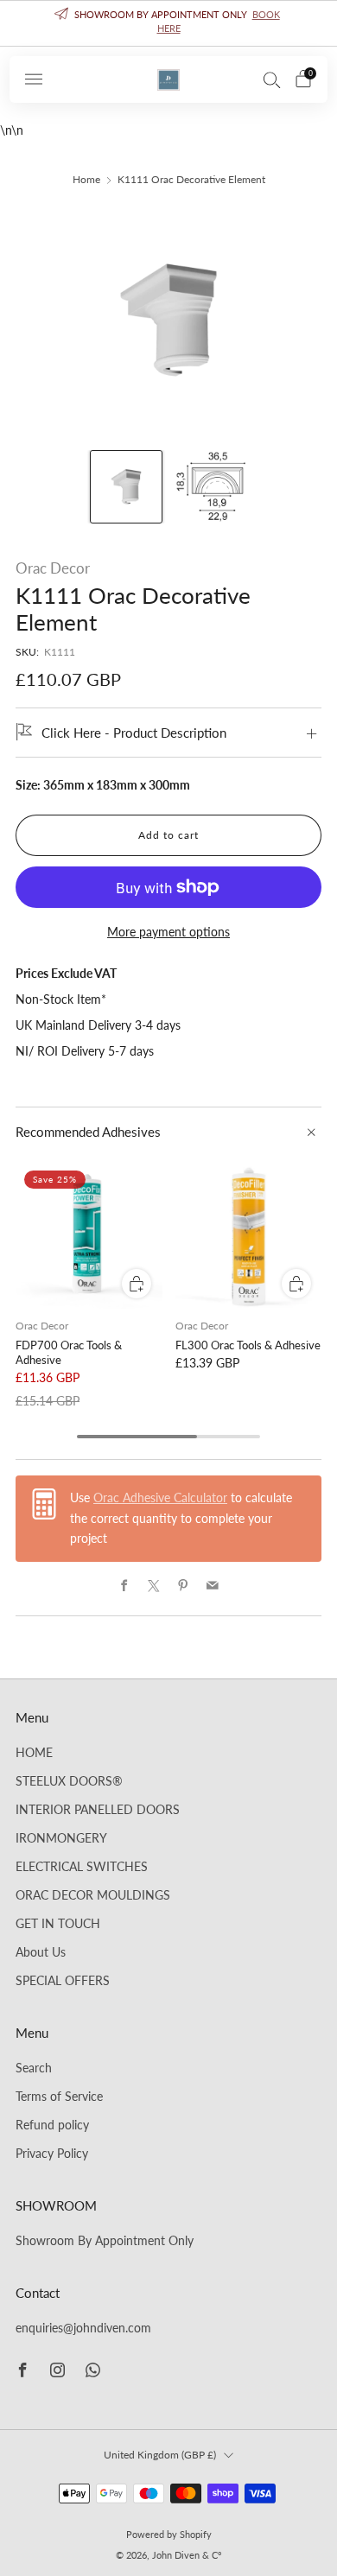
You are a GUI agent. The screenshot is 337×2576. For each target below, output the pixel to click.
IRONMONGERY (61, 1838)
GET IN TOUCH (58, 1924)
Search (34, 2068)
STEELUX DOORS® (69, 1781)
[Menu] (34, 79)
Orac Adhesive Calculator (160, 1498)
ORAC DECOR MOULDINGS (93, 1895)
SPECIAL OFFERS (63, 1981)
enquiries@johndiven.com (83, 2328)
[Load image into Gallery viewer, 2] (211, 486)
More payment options (168, 932)
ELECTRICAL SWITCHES (82, 1867)
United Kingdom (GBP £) (160, 2455)
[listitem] (169, 23)
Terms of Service (59, 2097)
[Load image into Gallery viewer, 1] (126, 486)
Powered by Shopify (169, 2534)
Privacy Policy (52, 2154)
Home (86, 179)
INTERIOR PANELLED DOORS (98, 1810)
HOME (34, 1753)
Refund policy (52, 2125)
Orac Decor (53, 568)
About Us (41, 1952)
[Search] (272, 79)
